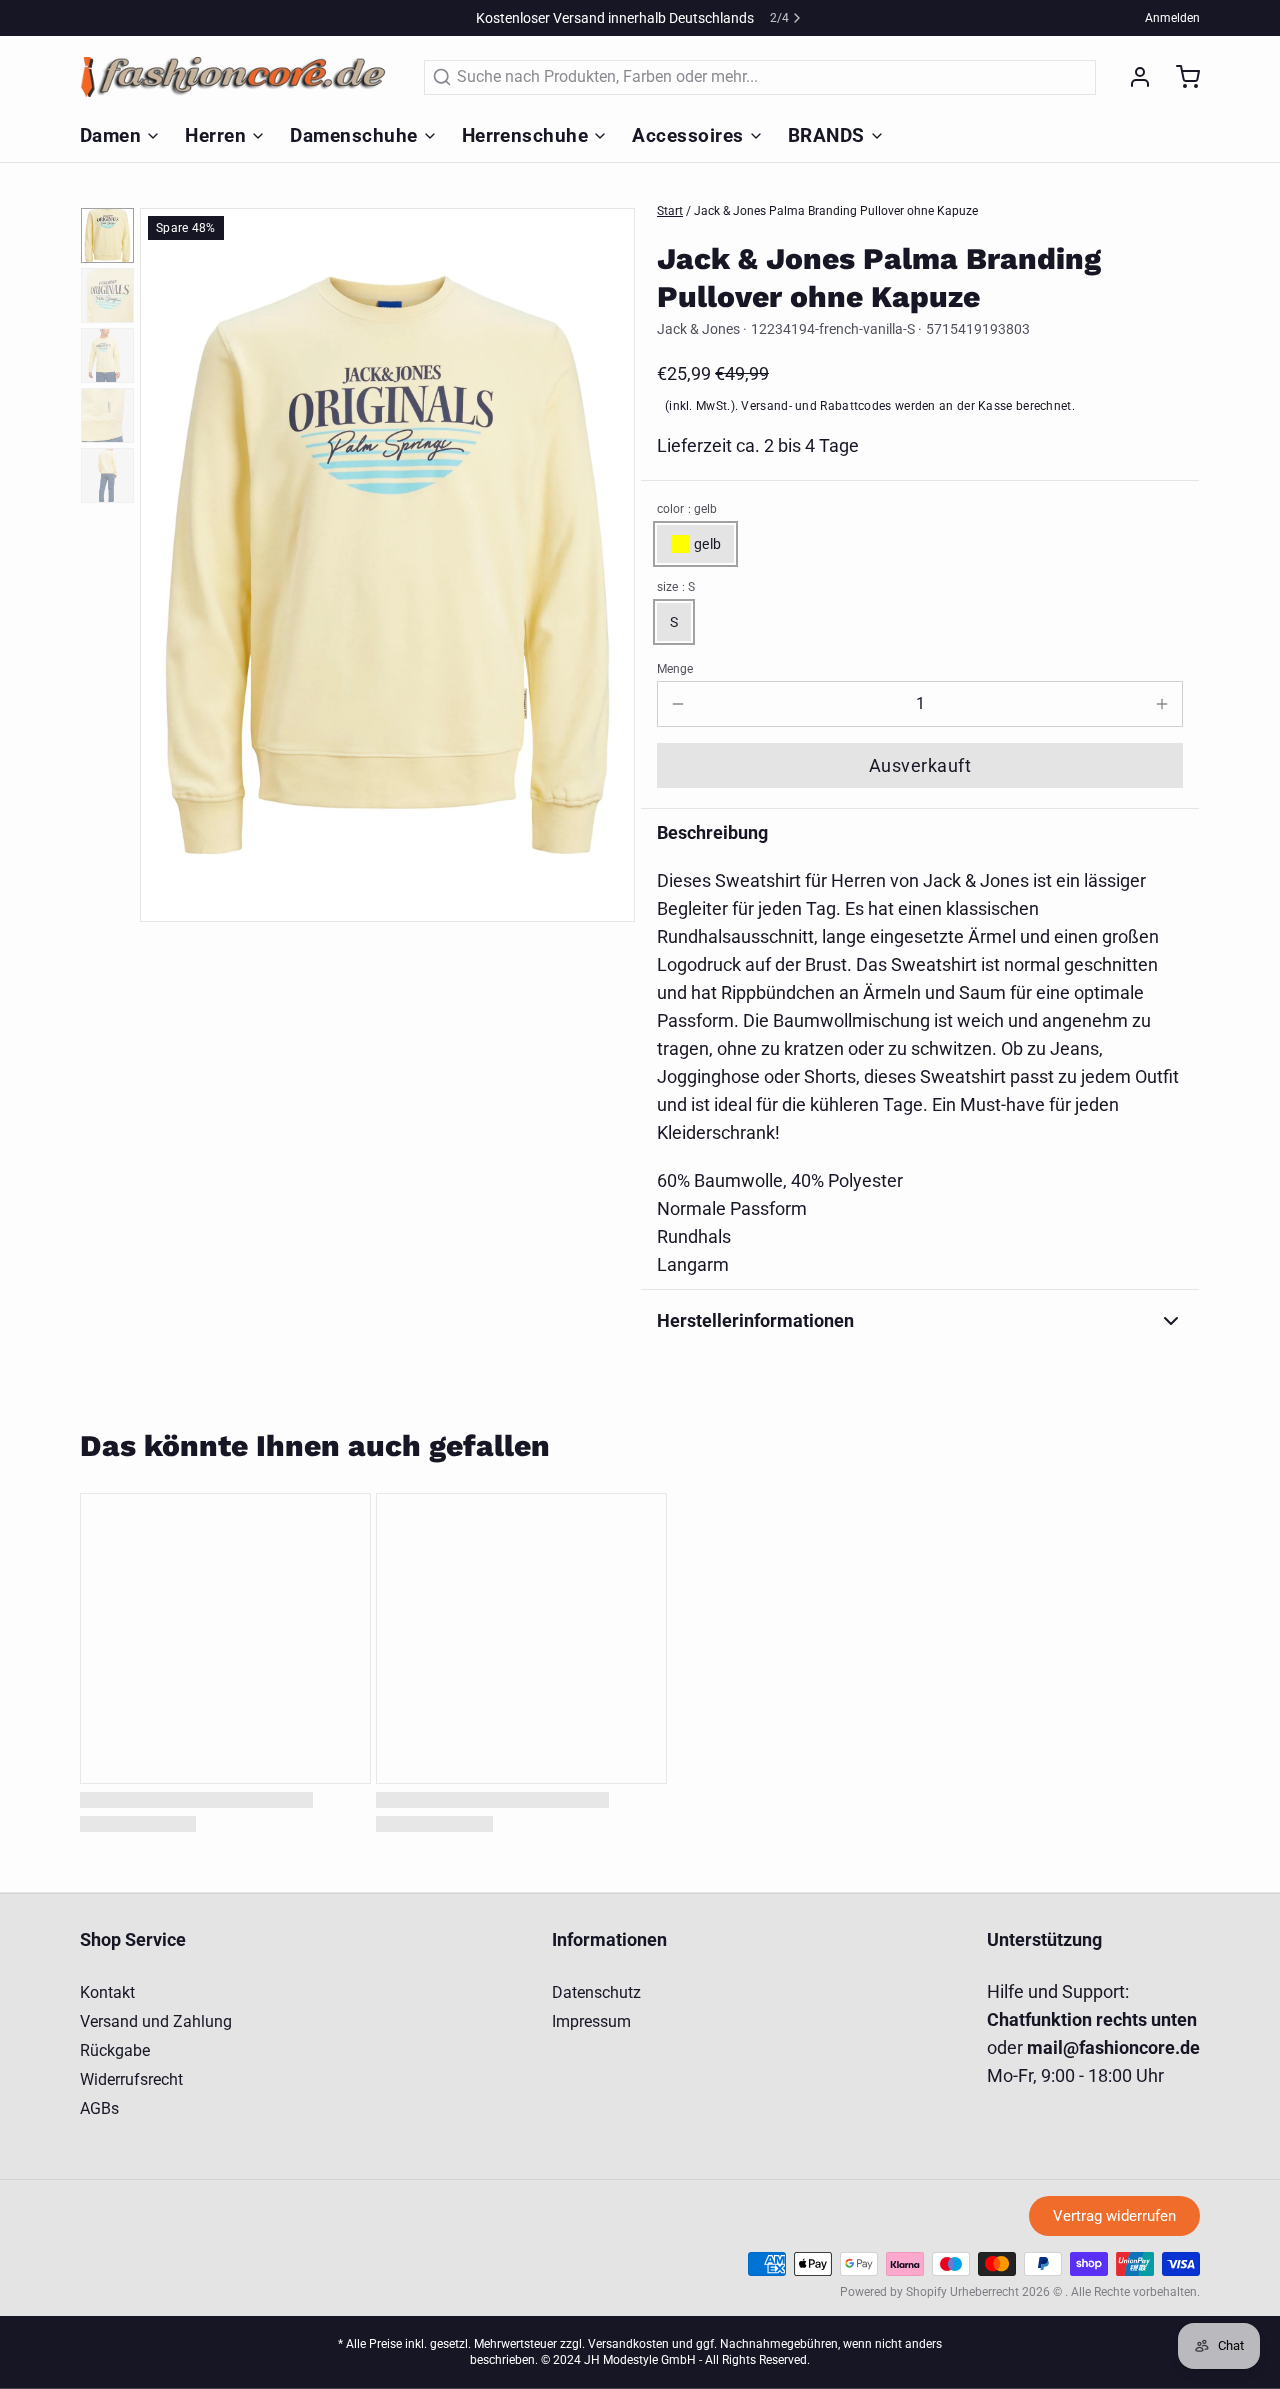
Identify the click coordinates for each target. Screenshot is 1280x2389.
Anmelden (1172, 18)
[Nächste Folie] (604, 562)
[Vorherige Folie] (171, 562)
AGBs (99, 2108)
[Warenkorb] (1180, 77)
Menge (675, 669)
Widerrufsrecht (131, 2079)
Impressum (591, 2021)
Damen (110, 135)
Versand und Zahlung (156, 2021)
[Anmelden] (1132, 77)
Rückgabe (115, 2050)
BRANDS (826, 135)
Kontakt (107, 1992)
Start (670, 211)
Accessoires (687, 135)
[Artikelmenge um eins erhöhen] (1162, 704)
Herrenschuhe (525, 135)
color (687, 509)
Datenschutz (596, 1992)
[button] (920, 765)
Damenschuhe (353, 135)
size (676, 587)
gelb (707, 544)
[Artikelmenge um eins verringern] (678, 704)
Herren (215, 135)
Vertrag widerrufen (1114, 2216)
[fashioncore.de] (240, 77)
